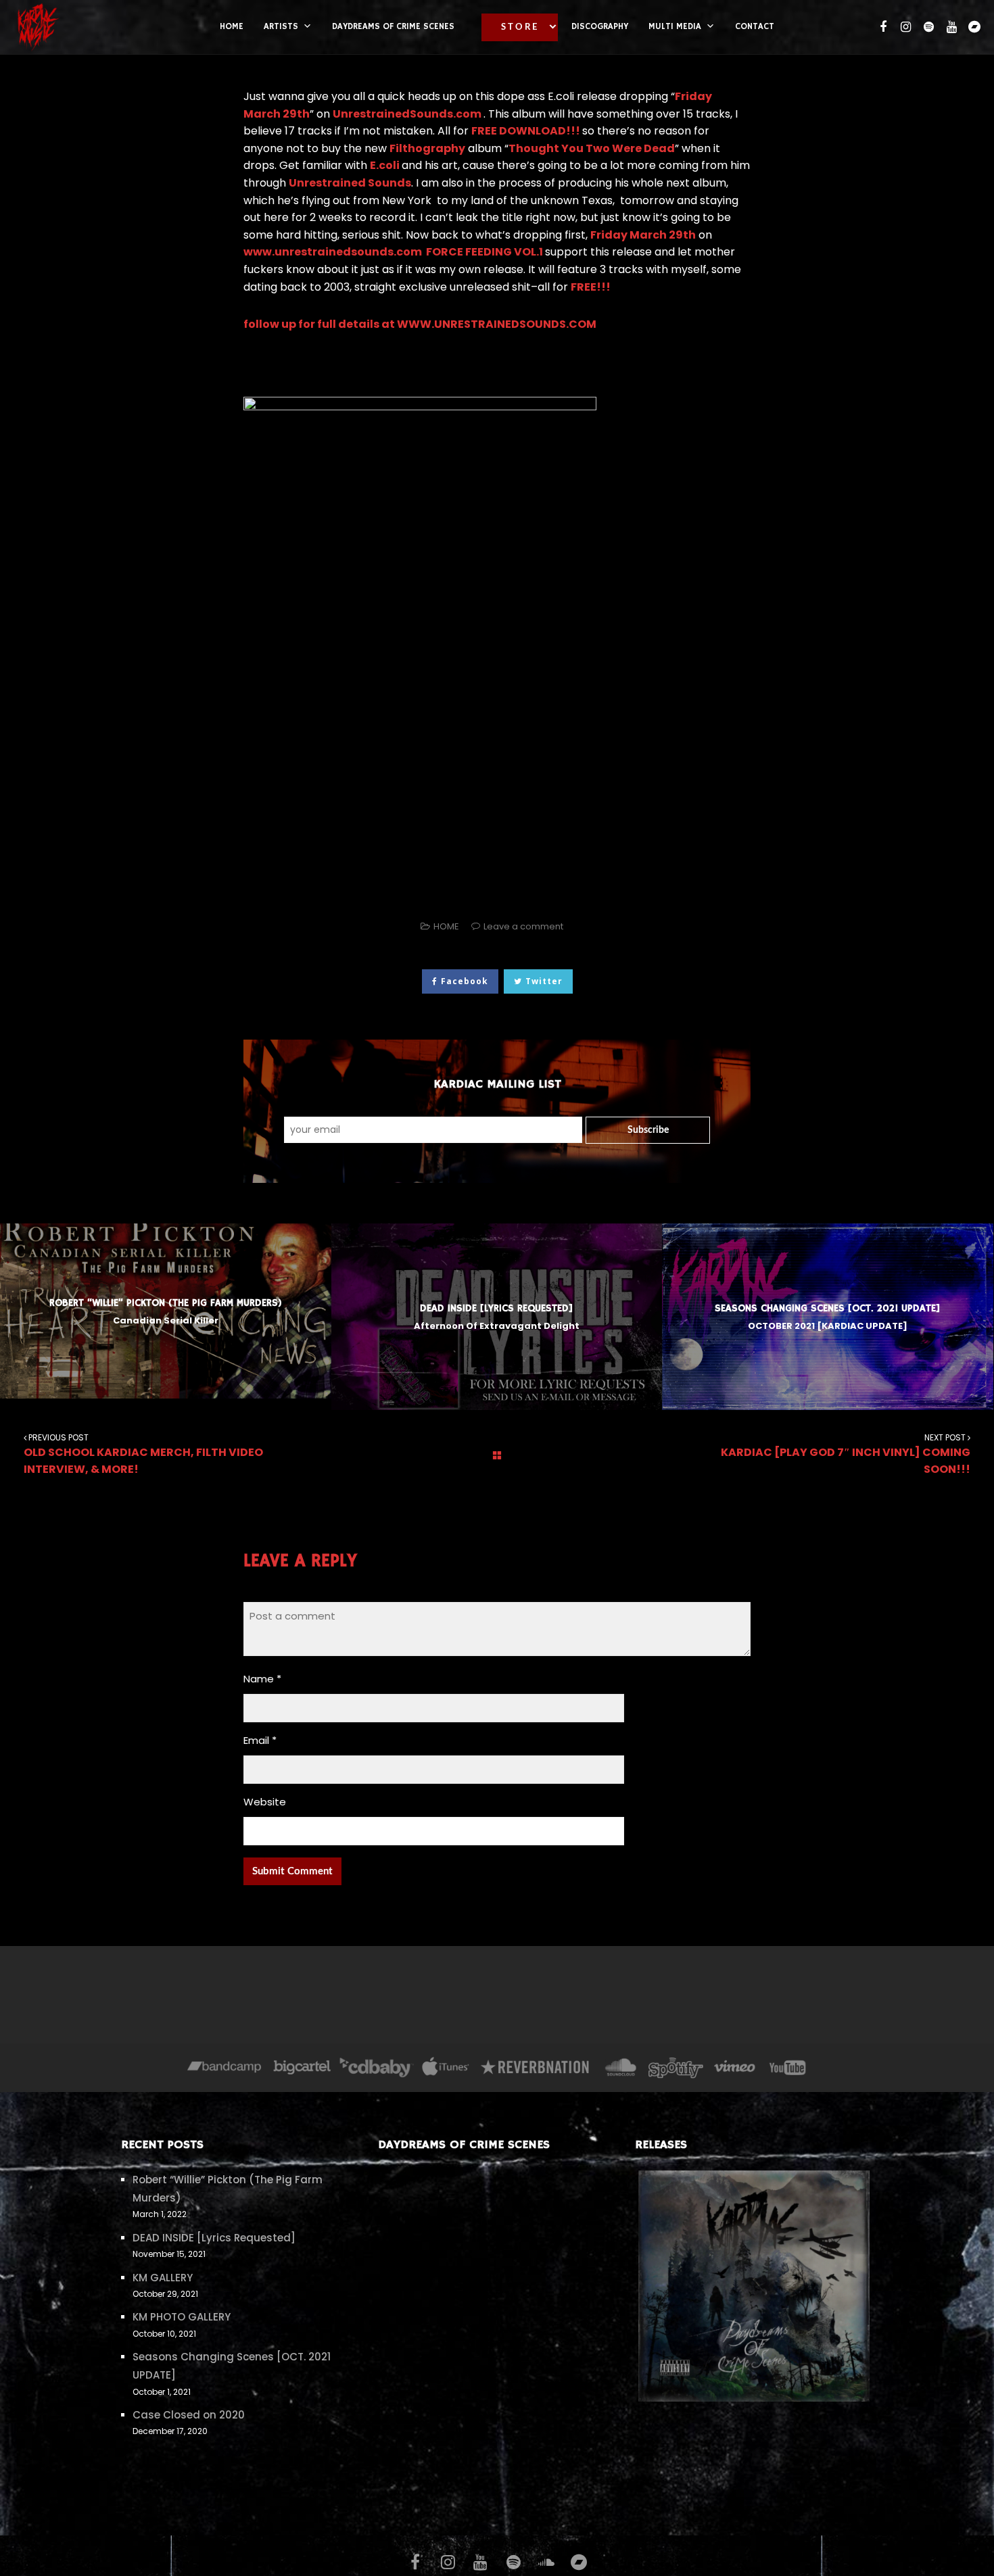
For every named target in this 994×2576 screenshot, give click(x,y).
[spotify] (927, 27)
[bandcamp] (973, 27)
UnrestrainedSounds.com (408, 114)
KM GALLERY (163, 2278)
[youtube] (950, 27)
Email (260, 1740)
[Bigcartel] (302, 2069)
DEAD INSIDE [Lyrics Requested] (214, 2238)
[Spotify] (676, 2069)
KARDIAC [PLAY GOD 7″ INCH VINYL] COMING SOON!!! (846, 1455)
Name (262, 1679)
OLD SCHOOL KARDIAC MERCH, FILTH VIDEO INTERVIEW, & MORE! (143, 1455)
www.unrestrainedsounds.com (334, 252)
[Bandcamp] (224, 2069)
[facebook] (881, 27)
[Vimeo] (735, 2069)
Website (265, 1802)
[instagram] (904, 27)
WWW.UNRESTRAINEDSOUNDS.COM (498, 324)
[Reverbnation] (536, 2069)
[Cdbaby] (377, 2069)
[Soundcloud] (620, 2069)
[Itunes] (446, 2069)
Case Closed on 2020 (189, 2415)
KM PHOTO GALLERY (182, 2317)
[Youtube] (788, 2069)
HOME (446, 926)
